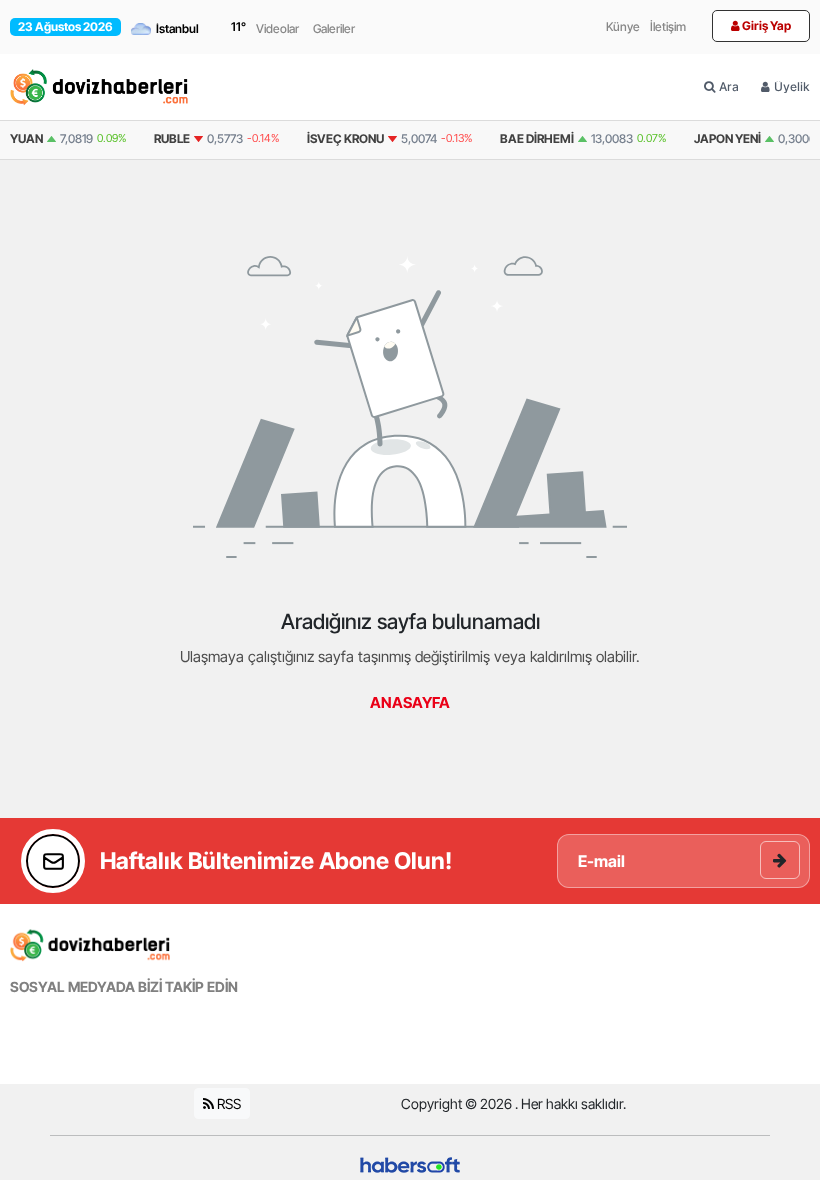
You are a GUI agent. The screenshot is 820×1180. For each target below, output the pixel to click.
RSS (227, 1103)
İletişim (668, 26)
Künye (623, 26)
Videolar (277, 28)
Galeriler (334, 28)
